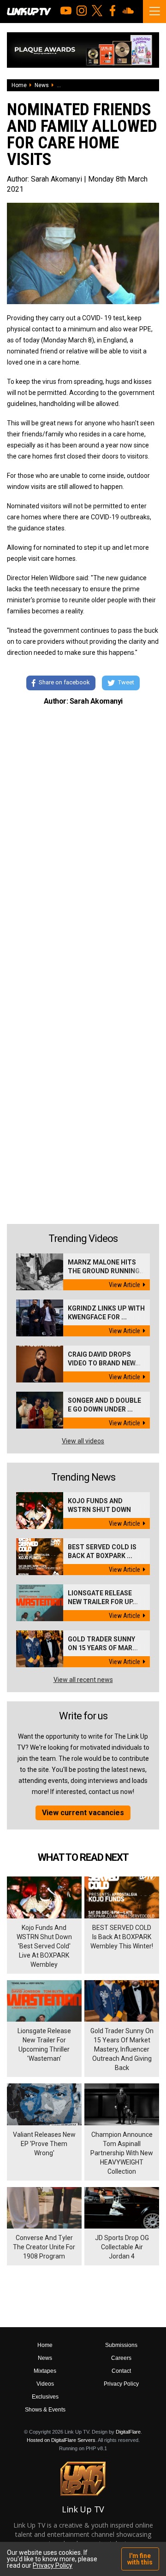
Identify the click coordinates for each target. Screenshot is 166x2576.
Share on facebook (64, 683)
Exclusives (45, 2397)
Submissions (121, 2345)
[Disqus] (83, 840)
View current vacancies (83, 1813)
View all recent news (83, 1680)
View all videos (83, 1441)
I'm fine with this (140, 2559)
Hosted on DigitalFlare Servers (61, 2440)
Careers (121, 2358)
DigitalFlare (128, 2432)
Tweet (126, 683)
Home (19, 85)
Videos (45, 2384)
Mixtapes (45, 2371)
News (42, 85)
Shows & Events (45, 2410)
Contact (121, 2371)
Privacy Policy (121, 2384)
